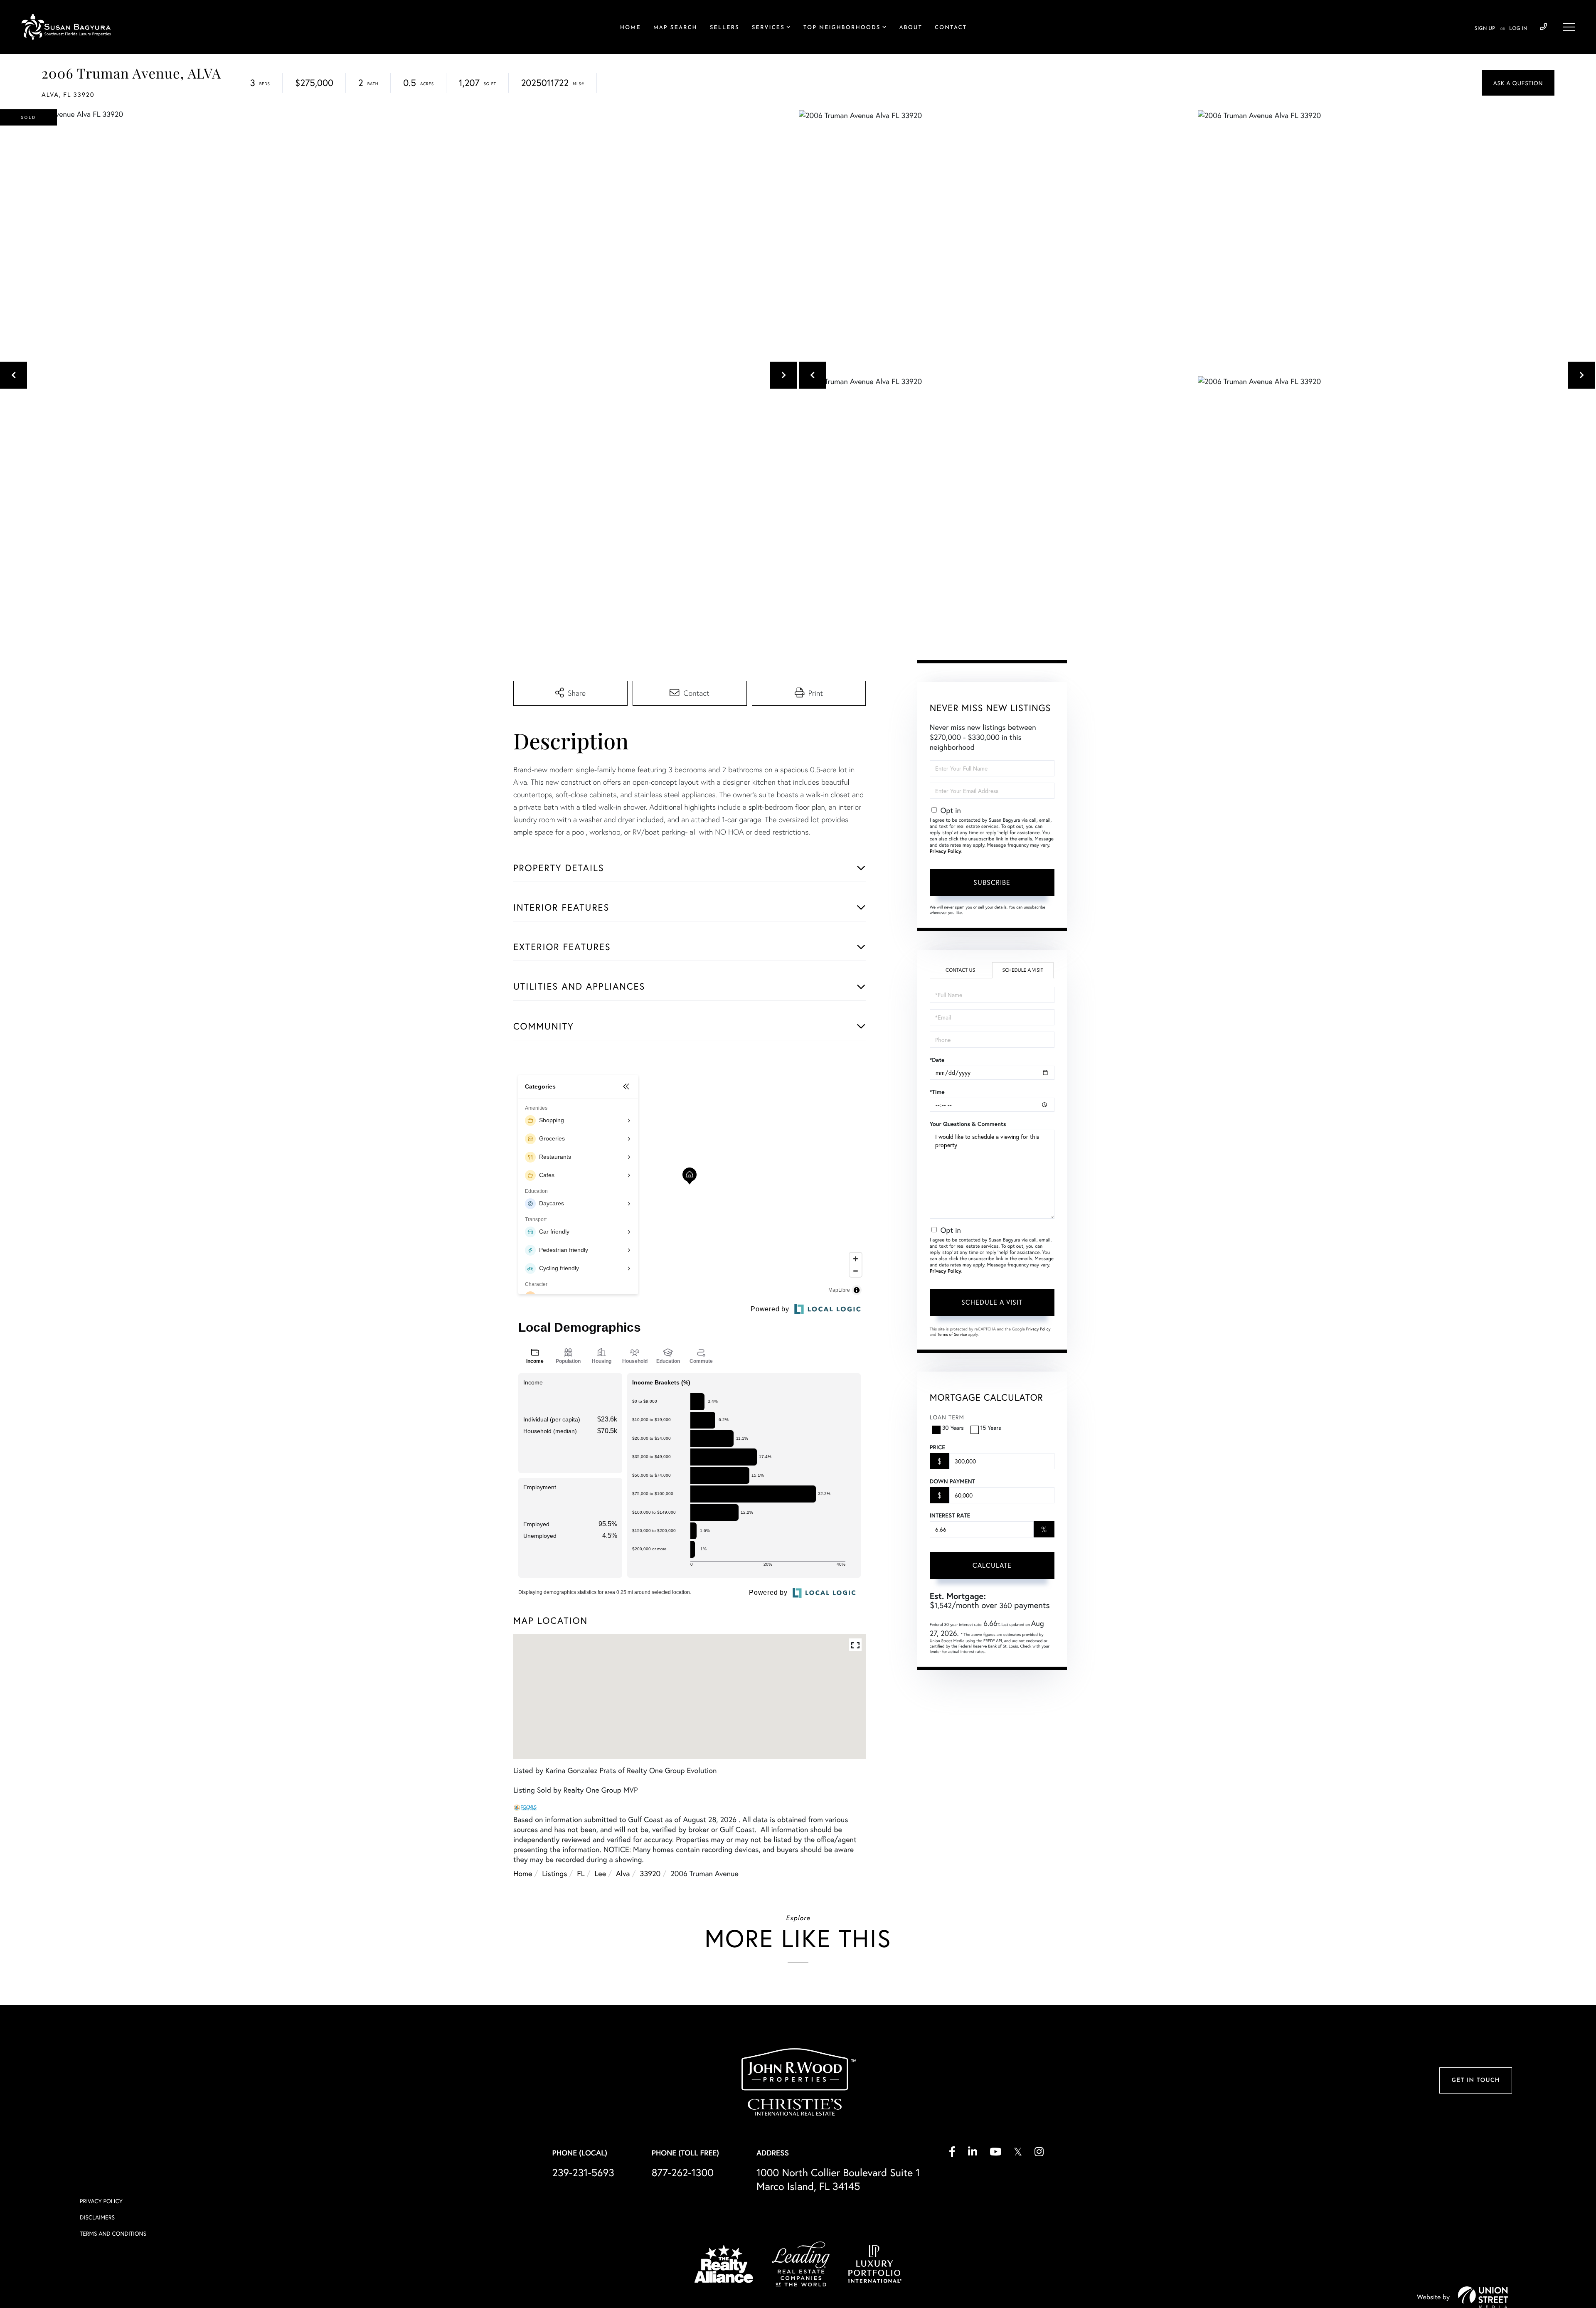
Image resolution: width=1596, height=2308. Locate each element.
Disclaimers (97, 2217)
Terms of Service (952, 1334)
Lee (601, 1873)
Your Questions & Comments (968, 1124)
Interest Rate (950, 1515)
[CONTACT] (1518, 83)
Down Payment (952, 1481)
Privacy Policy (946, 851)
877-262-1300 (683, 2172)
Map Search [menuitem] (675, 28)
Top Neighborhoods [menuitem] (842, 28)
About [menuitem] (911, 28)
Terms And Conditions (113, 2233)
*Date (937, 1060)
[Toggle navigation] (1569, 27)
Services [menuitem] (768, 28)
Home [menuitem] (631, 28)
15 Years (991, 1427)
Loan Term (947, 1417)
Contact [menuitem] (951, 28)
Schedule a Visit (1023, 970)
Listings (554, 1873)
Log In (1518, 29)
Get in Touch (1475, 2080)
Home (523, 1873)
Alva (623, 1873)
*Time (937, 1092)
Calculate (992, 1565)
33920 (650, 1873)
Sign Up (1485, 29)
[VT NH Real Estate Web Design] (1483, 2297)
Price (937, 1447)
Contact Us (960, 970)
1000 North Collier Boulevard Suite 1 (838, 2179)
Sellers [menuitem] (725, 28)
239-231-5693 (1543, 27)
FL (581, 1873)
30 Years (953, 1427)
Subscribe (992, 882)
